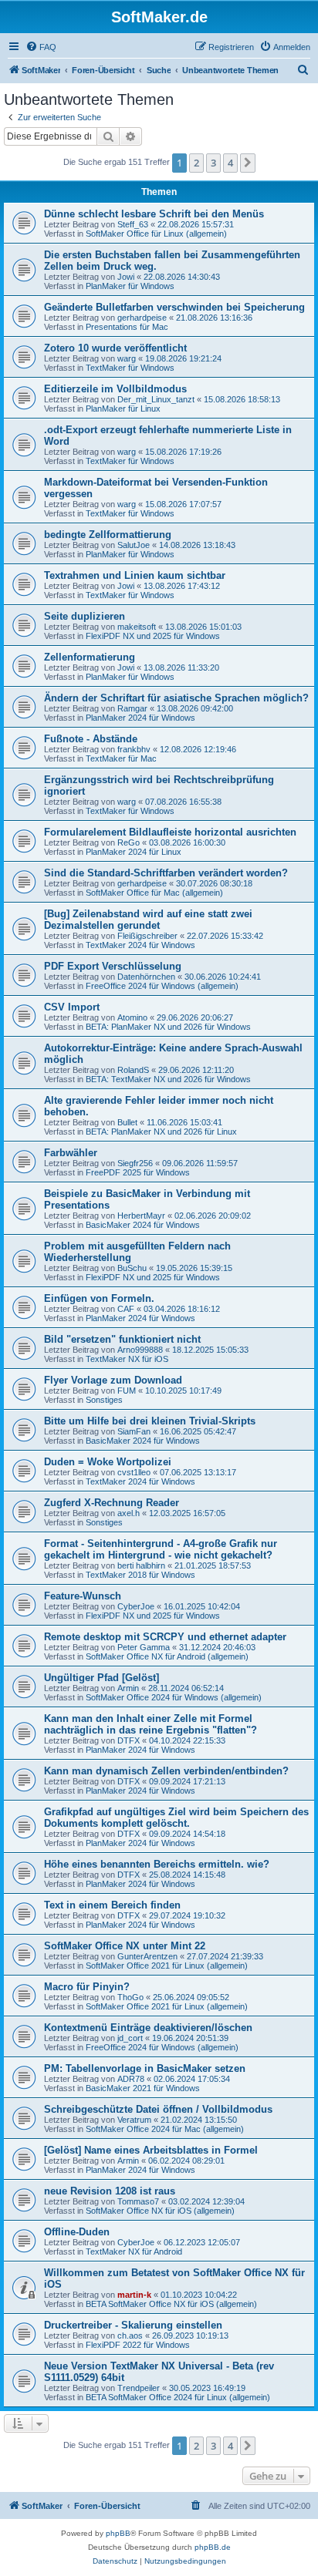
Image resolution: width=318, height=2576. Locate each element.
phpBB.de (213, 2547)
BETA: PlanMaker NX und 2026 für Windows (168, 1027)
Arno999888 (140, 1350)
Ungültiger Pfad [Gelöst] (101, 1678)
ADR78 (131, 2079)
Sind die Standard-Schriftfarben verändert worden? (166, 873)
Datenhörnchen (146, 977)
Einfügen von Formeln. (99, 1298)
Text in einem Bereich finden (112, 1905)
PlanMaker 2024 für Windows (140, 718)
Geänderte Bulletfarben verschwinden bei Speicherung (174, 307)
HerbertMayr (141, 1216)
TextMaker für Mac (121, 758)
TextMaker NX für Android (134, 2251)
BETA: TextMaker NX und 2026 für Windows (168, 1079)
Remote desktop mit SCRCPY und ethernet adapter (165, 1637)
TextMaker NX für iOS (127, 1359)
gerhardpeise (142, 318)
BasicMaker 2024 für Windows (143, 1225)
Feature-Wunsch (83, 1596)
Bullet (127, 1122)
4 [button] (230, 163)
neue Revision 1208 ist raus (110, 2191)
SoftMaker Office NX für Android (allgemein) (167, 1656)
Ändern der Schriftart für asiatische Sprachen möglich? (176, 698)
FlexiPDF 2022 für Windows (138, 2345)
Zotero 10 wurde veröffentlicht (115, 348)
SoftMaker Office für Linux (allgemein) (156, 234)
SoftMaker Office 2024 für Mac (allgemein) (165, 2129)
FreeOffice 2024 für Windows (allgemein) (162, 986)
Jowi (126, 277)
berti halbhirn (141, 1565)
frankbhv (134, 749)
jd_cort (130, 2038)
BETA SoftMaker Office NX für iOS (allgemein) (171, 2304)
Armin (128, 1688)
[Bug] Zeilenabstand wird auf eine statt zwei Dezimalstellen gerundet (148, 920)
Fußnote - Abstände (91, 739)
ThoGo (130, 1997)
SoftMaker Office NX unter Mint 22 (125, 1946)
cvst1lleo (134, 1472)
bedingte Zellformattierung (108, 535)
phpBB (118, 2533)
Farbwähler (71, 1153)
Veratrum (134, 2120)
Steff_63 (133, 224)
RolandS (133, 1070)
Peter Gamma (144, 1647)
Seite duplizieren (85, 616)
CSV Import (72, 1007)
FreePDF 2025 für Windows (138, 1172)
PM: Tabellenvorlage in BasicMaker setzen (145, 2068)
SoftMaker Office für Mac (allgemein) (154, 893)
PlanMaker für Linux (123, 409)
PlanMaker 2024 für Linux (134, 852)
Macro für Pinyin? (87, 1987)
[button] (248, 163)
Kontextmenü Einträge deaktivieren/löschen (148, 2028)
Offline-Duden (77, 2232)
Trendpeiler (139, 2388)
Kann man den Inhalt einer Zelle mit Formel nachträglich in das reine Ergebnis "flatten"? (151, 1724)
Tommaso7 (138, 2201)
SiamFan (134, 1431)
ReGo (129, 842)
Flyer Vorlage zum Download (113, 1380)
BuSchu (132, 1268)
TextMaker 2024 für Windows (140, 945)
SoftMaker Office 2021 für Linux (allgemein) (167, 1966)
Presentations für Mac (127, 327)
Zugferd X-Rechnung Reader (112, 1503)
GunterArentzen (147, 1956)
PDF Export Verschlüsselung (113, 966)
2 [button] (196, 163)
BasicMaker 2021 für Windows (143, 2088)
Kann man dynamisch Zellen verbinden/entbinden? (166, 1771)
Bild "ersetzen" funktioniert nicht (122, 1339)
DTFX (129, 1740)
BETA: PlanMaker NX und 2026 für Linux (161, 1132)
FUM (127, 1391)
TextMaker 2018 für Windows (140, 1575)
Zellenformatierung (90, 657)
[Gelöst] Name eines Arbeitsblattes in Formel (151, 2150)
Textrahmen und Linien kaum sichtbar (135, 575)
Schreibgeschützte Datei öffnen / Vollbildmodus (158, 2109)
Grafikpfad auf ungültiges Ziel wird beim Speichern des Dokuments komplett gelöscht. (176, 1818)
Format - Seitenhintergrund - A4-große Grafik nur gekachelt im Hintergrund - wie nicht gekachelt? (161, 1549)
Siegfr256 (135, 1163)
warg (127, 358)
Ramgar (132, 708)
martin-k (134, 2295)
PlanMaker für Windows (130, 286)
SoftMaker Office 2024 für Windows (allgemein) (174, 1697)
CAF (126, 1309)
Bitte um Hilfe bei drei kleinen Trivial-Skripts (150, 1421)
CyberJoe (136, 1606)
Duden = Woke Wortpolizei (108, 1462)
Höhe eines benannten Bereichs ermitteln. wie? (157, 1864)
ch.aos (130, 2336)
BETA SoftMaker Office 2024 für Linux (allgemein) (178, 2397)
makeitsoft (137, 627)
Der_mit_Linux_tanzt (156, 399)
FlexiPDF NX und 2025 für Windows (153, 636)
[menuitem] (41, 47)
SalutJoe (134, 545)
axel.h (129, 1513)
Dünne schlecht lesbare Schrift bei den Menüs (154, 214)
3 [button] (213, 163)
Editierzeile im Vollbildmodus (115, 389)
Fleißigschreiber (147, 936)
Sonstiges (104, 1400)
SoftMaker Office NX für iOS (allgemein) (160, 2211)
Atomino (132, 1017)
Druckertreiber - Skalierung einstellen (133, 2325)
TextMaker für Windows (130, 368)
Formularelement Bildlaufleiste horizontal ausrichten (170, 832)
